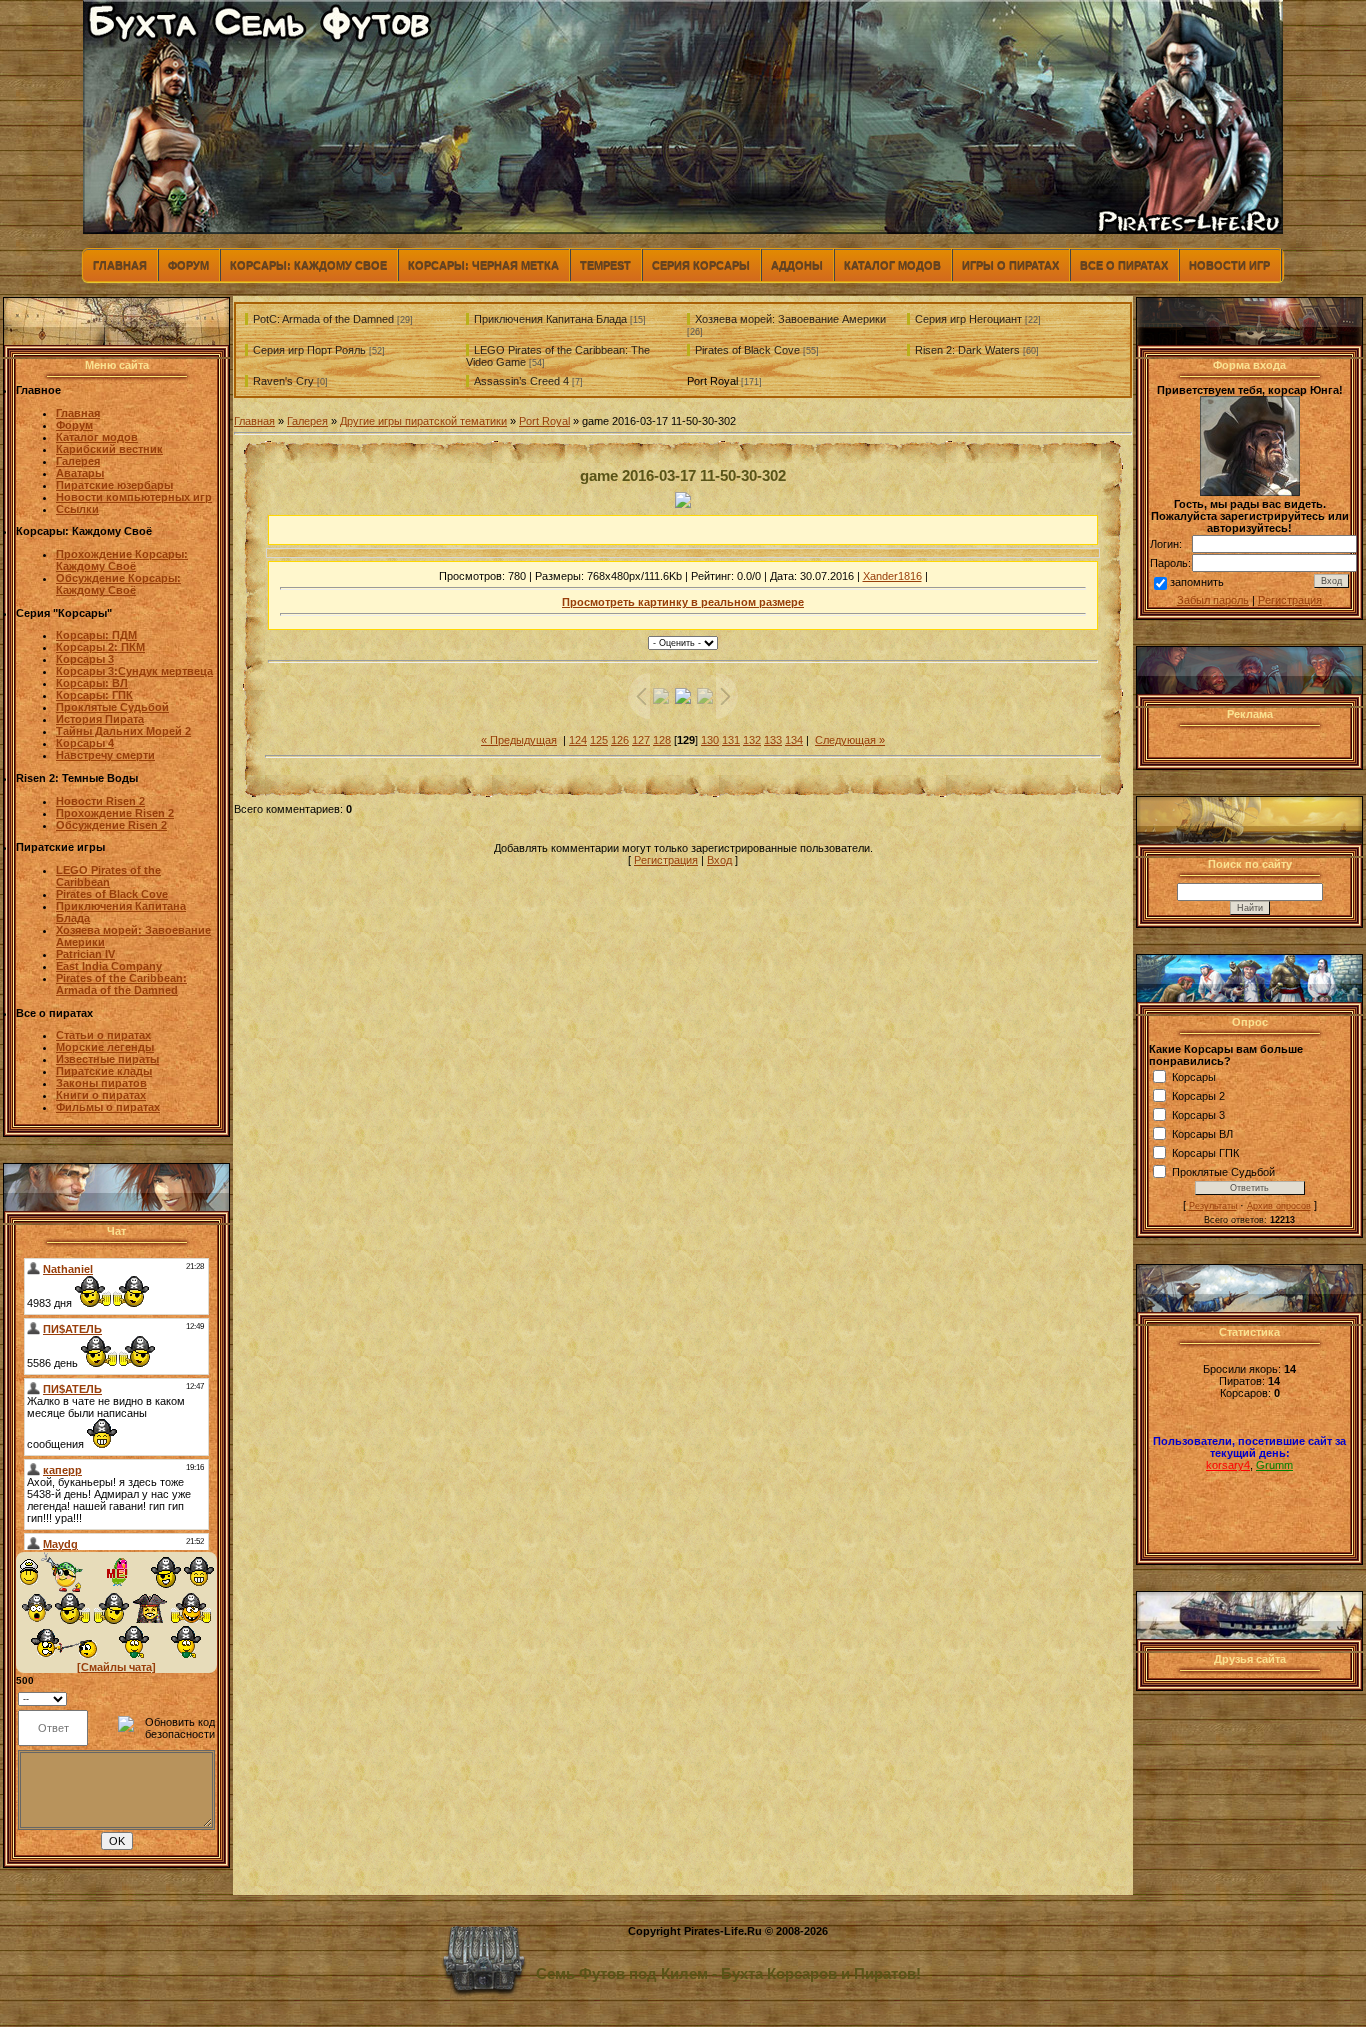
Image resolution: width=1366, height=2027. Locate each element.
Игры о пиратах (1010, 265)
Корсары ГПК (1205, 1153)
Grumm (1274, 1465)
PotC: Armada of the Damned (323, 319)
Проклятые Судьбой (1223, 1172)
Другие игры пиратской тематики (423, 421)
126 (620, 740)
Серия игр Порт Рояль (309, 350)
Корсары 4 (85, 743)
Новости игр (1229, 265)
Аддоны (797, 265)
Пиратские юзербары (114, 485)
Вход (719, 860)
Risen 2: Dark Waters (967, 350)
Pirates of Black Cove (747, 350)
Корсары (1194, 1077)
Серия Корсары (701, 265)
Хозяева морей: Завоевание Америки (790, 319)
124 (578, 740)
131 (731, 740)
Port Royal (712, 381)
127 (641, 740)
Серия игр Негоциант (968, 319)
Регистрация (666, 860)
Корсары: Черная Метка (483, 265)
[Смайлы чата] (116, 1667)
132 (752, 740)
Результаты (1213, 1206)
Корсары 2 (1198, 1096)
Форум (188, 265)
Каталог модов (892, 265)
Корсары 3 (1198, 1115)
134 (794, 740)
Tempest (605, 265)
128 (662, 740)
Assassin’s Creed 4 (521, 381)
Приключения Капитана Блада (550, 319)
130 (710, 740)
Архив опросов (1279, 1206)
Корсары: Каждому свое (308, 265)
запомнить (1197, 582)
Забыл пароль (1213, 600)
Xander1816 (892, 576)
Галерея (307, 421)
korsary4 (1228, 1465)
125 (599, 740)
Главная (120, 265)
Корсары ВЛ (1202, 1134)
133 (773, 740)
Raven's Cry (283, 381)
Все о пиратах (1124, 265)
